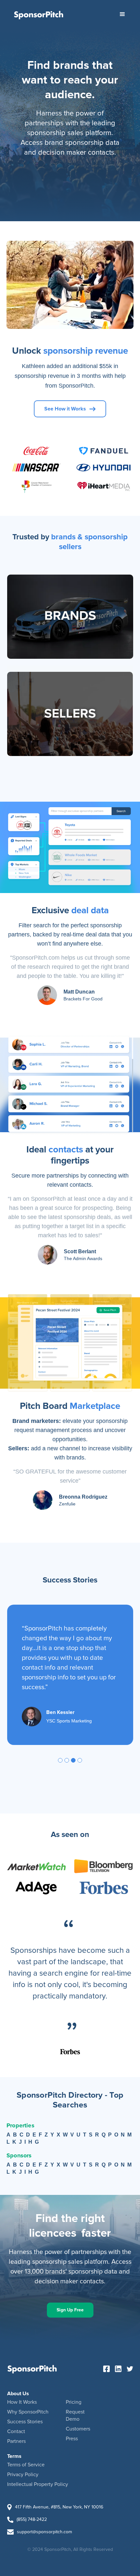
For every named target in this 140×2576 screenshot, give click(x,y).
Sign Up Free (70, 2310)
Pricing (74, 2402)
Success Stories (25, 2422)
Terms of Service (26, 2465)
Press (72, 2439)
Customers (78, 2429)
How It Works (22, 2402)
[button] (122, 14)
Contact (16, 2431)
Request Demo (75, 2415)
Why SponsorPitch (28, 2412)
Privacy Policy (23, 2475)
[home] (39, 14)
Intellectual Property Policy (38, 2484)
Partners (16, 2441)
